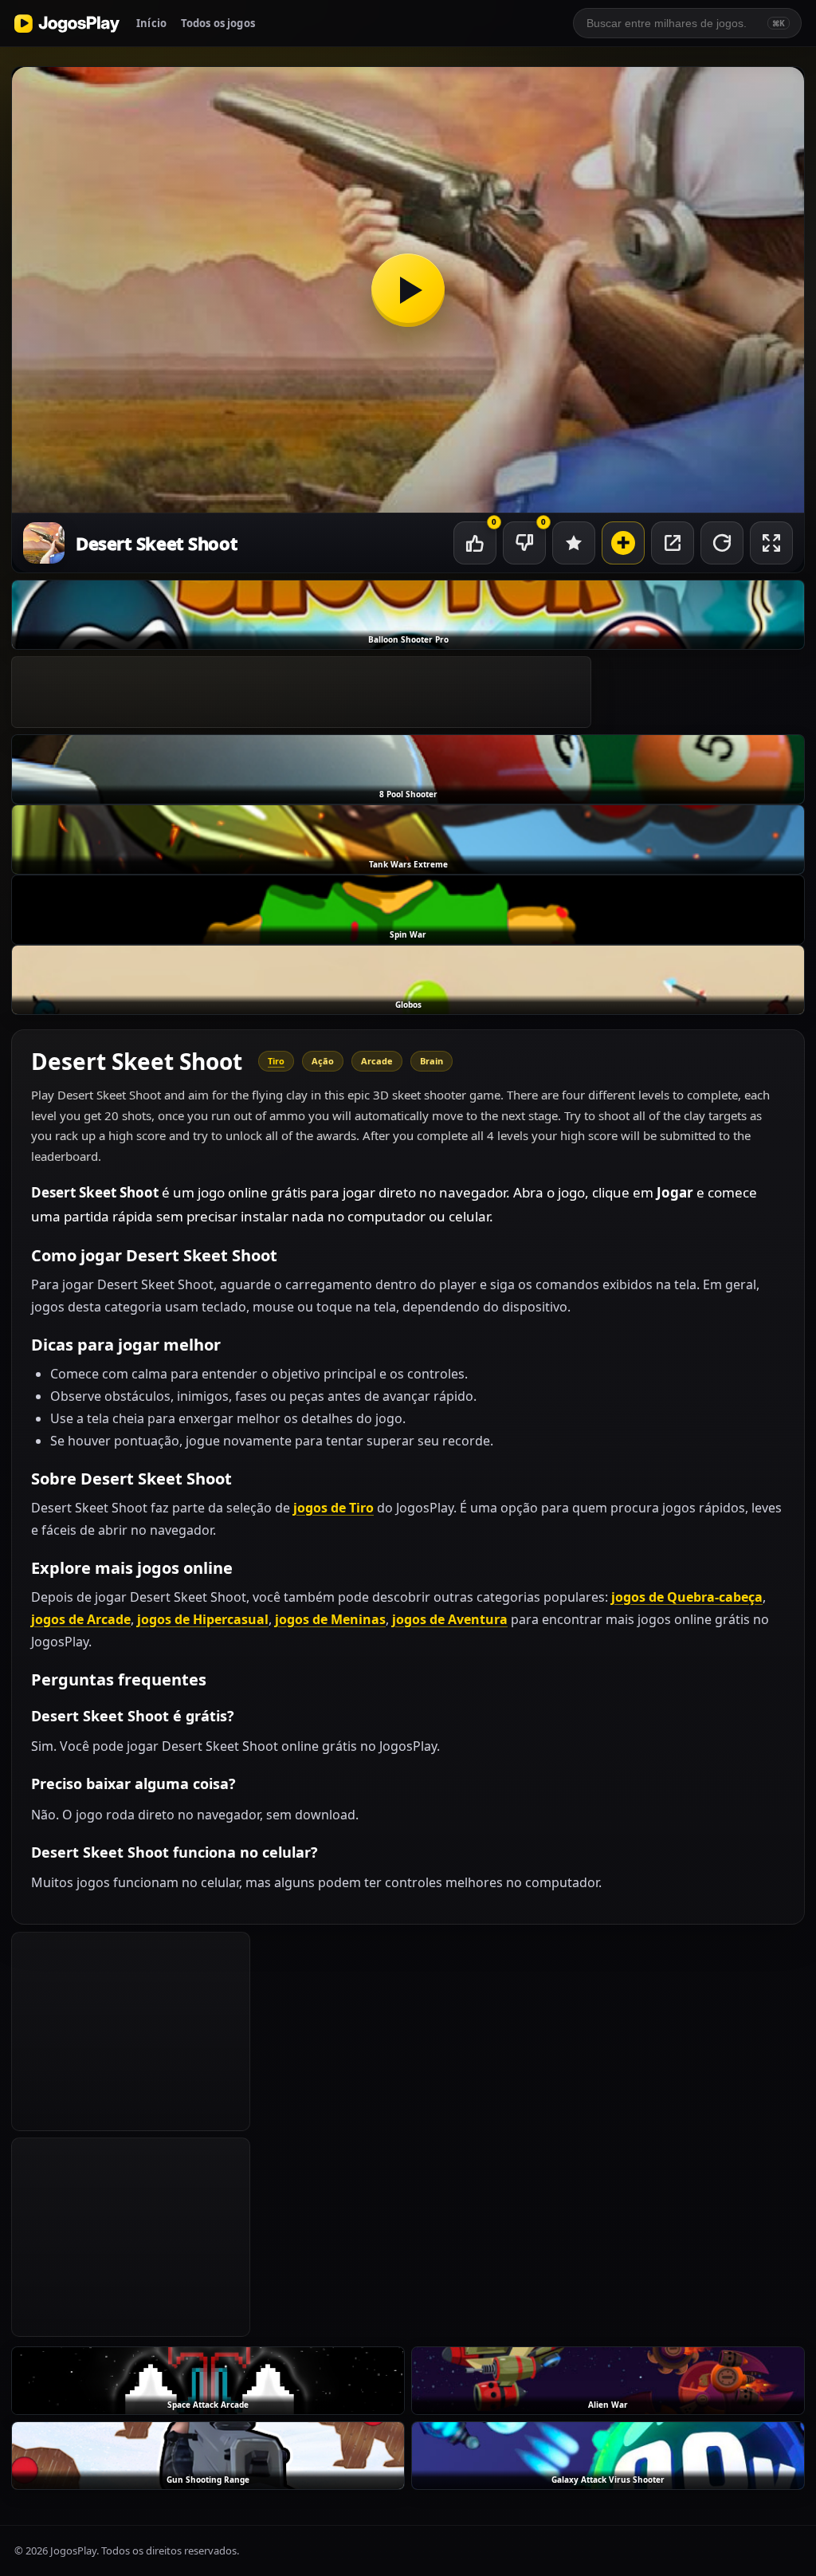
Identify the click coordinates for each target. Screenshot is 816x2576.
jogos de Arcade (81, 1619)
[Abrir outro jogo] (623, 543)
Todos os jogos (218, 23)
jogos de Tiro (333, 1508)
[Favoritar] (574, 543)
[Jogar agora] (408, 290)
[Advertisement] (301, 692)
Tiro (276, 1061)
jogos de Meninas (330, 1619)
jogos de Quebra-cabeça (687, 1597)
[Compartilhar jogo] (673, 543)
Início (151, 23)
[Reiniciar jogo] (722, 543)
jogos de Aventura (450, 1619)
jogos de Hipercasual (203, 1619)
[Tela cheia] (771, 543)
